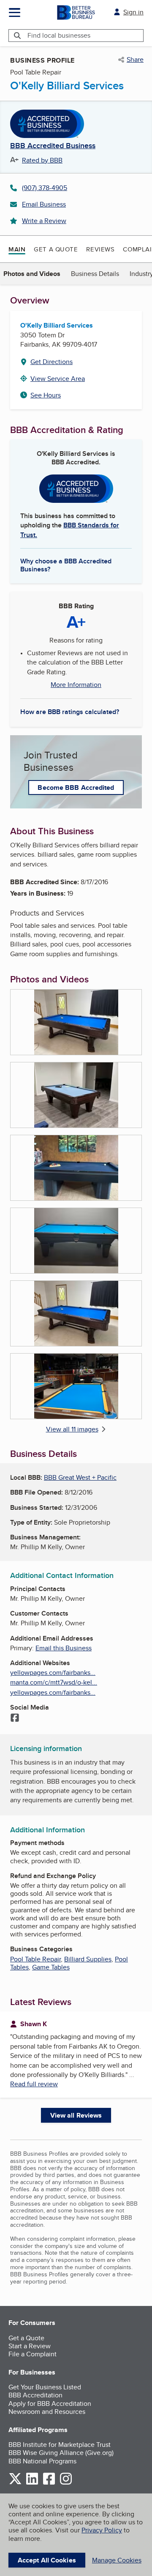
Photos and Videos (32, 274)
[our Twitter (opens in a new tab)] (15, 2483)
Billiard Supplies (88, 1959)
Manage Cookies (117, 2560)
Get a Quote (56, 249)
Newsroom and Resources (47, 2412)
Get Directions (52, 362)
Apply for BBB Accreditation (50, 2404)
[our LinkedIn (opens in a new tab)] (32, 2483)
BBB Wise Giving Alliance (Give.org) (61, 2453)
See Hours (46, 395)
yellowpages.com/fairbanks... (53, 1673)
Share (135, 60)
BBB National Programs (42, 2461)
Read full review (34, 2084)
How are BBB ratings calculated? (70, 712)
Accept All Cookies (47, 2560)
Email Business (44, 204)
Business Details (95, 274)
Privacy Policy (102, 2530)
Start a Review (30, 2346)
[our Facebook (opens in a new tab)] (49, 2483)
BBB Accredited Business (53, 146)
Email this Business (64, 1648)
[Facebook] (15, 1718)
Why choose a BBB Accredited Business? (66, 565)
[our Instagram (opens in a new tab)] (66, 2483)
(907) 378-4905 (45, 188)
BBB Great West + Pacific (80, 1477)
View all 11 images (72, 1429)
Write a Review (44, 221)
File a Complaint (33, 2354)
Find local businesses (59, 35)
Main (17, 249)
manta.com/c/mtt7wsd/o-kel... (54, 1682)
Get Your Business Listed (45, 2387)
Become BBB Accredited (76, 787)
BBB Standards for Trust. (70, 530)
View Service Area (58, 379)
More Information (76, 685)
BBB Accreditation (35, 2395)
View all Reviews (76, 2115)
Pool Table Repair (35, 1959)
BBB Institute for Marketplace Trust (60, 2445)
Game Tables (51, 1967)
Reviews (100, 249)
